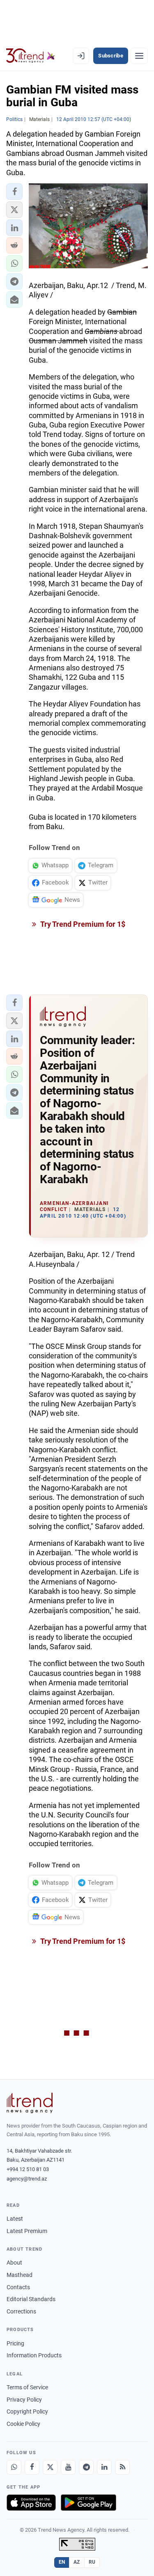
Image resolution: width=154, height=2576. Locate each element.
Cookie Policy (23, 2424)
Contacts (18, 2287)
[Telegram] (86, 2467)
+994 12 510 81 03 (28, 2169)
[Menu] (139, 56)
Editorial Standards (31, 2299)
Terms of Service (27, 2387)
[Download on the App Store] (31, 2503)
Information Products (34, 2355)
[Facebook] (32, 2467)
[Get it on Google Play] (88, 2503)
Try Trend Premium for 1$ (82, 924)
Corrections (21, 2311)
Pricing (15, 2343)
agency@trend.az (27, 2179)
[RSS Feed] (122, 2467)
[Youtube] (68, 2467)
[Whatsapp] (14, 2467)
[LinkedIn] (104, 2467)
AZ (77, 2562)
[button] (14, 192)
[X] (50, 2467)
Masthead (20, 2275)
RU (92, 2562)
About (14, 2263)
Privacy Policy (24, 2400)
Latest (15, 2219)
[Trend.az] (31, 56)
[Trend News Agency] (30, 2103)
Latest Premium (27, 2231)
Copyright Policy (27, 2411)
